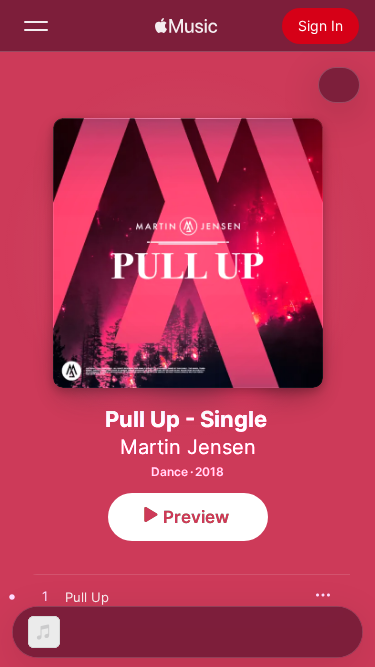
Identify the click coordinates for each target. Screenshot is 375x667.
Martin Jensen (188, 447)
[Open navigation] (36, 26)
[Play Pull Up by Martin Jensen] (45, 597)
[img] (186, 26)
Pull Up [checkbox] (87, 597)
